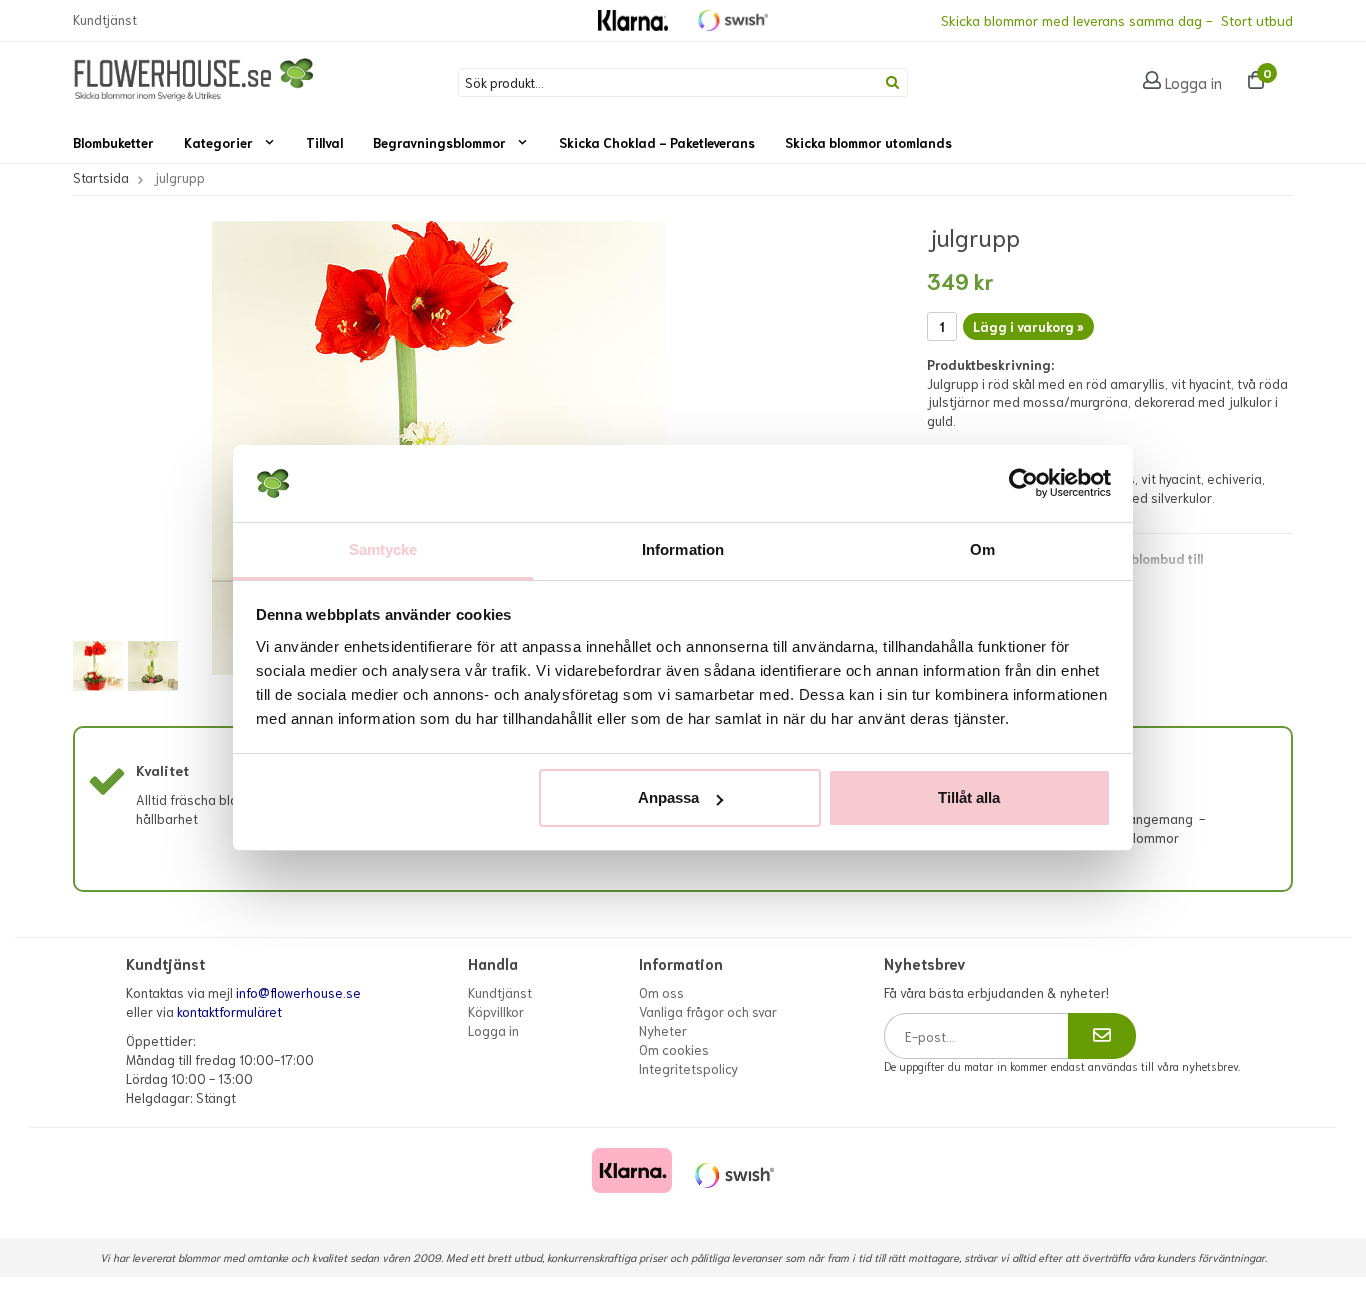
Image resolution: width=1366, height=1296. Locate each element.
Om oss (661, 992)
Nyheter (663, 1030)
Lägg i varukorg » (1028, 326)
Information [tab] (683, 549)
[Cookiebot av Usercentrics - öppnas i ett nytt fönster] (1023, 484)
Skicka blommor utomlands (868, 142)
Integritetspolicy (688, 1068)
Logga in (1193, 82)
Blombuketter (113, 142)
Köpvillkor (496, 1011)
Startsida (101, 177)
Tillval (324, 142)
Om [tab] (982, 549)
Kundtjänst (105, 19)
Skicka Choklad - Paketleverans (657, 142)
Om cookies (674, 1049)
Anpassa (668, 797)
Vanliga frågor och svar (708, 1011)
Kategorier (218, 142)
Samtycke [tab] (383, 549)
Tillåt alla (969, 797)
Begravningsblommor (439, 142)
